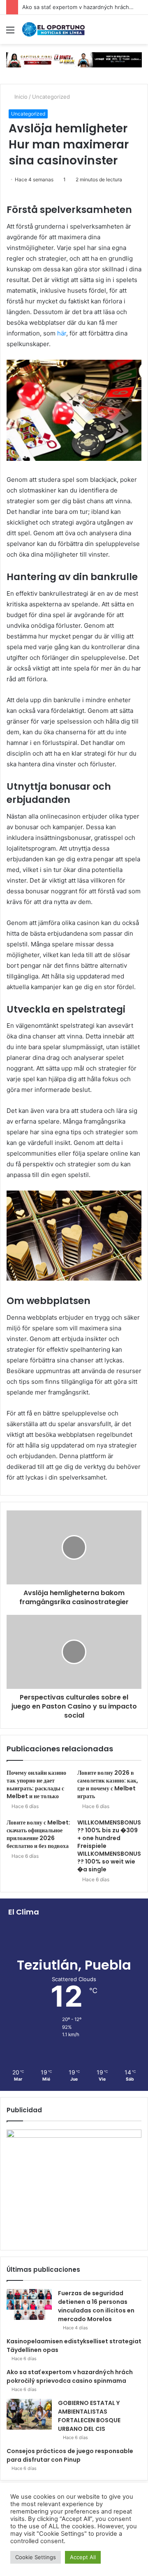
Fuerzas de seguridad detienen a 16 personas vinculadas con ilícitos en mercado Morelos (96, 2306)
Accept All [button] (83, 2557)
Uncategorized (51, 97)
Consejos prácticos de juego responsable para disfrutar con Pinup (70, 2455)
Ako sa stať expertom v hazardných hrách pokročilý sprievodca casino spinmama (70, 2376)
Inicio (20, 97)
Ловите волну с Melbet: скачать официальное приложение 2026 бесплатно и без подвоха (38, 1834)
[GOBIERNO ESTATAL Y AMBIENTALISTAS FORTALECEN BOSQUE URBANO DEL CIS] (29, 2414)
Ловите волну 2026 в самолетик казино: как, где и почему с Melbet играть (108, 1784)
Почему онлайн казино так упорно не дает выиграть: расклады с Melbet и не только (36, 1784)
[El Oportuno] (53, 29)
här (62, 333)
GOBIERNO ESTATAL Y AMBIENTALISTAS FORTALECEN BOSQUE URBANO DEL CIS (89, 2416)
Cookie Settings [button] (36, 2557)
